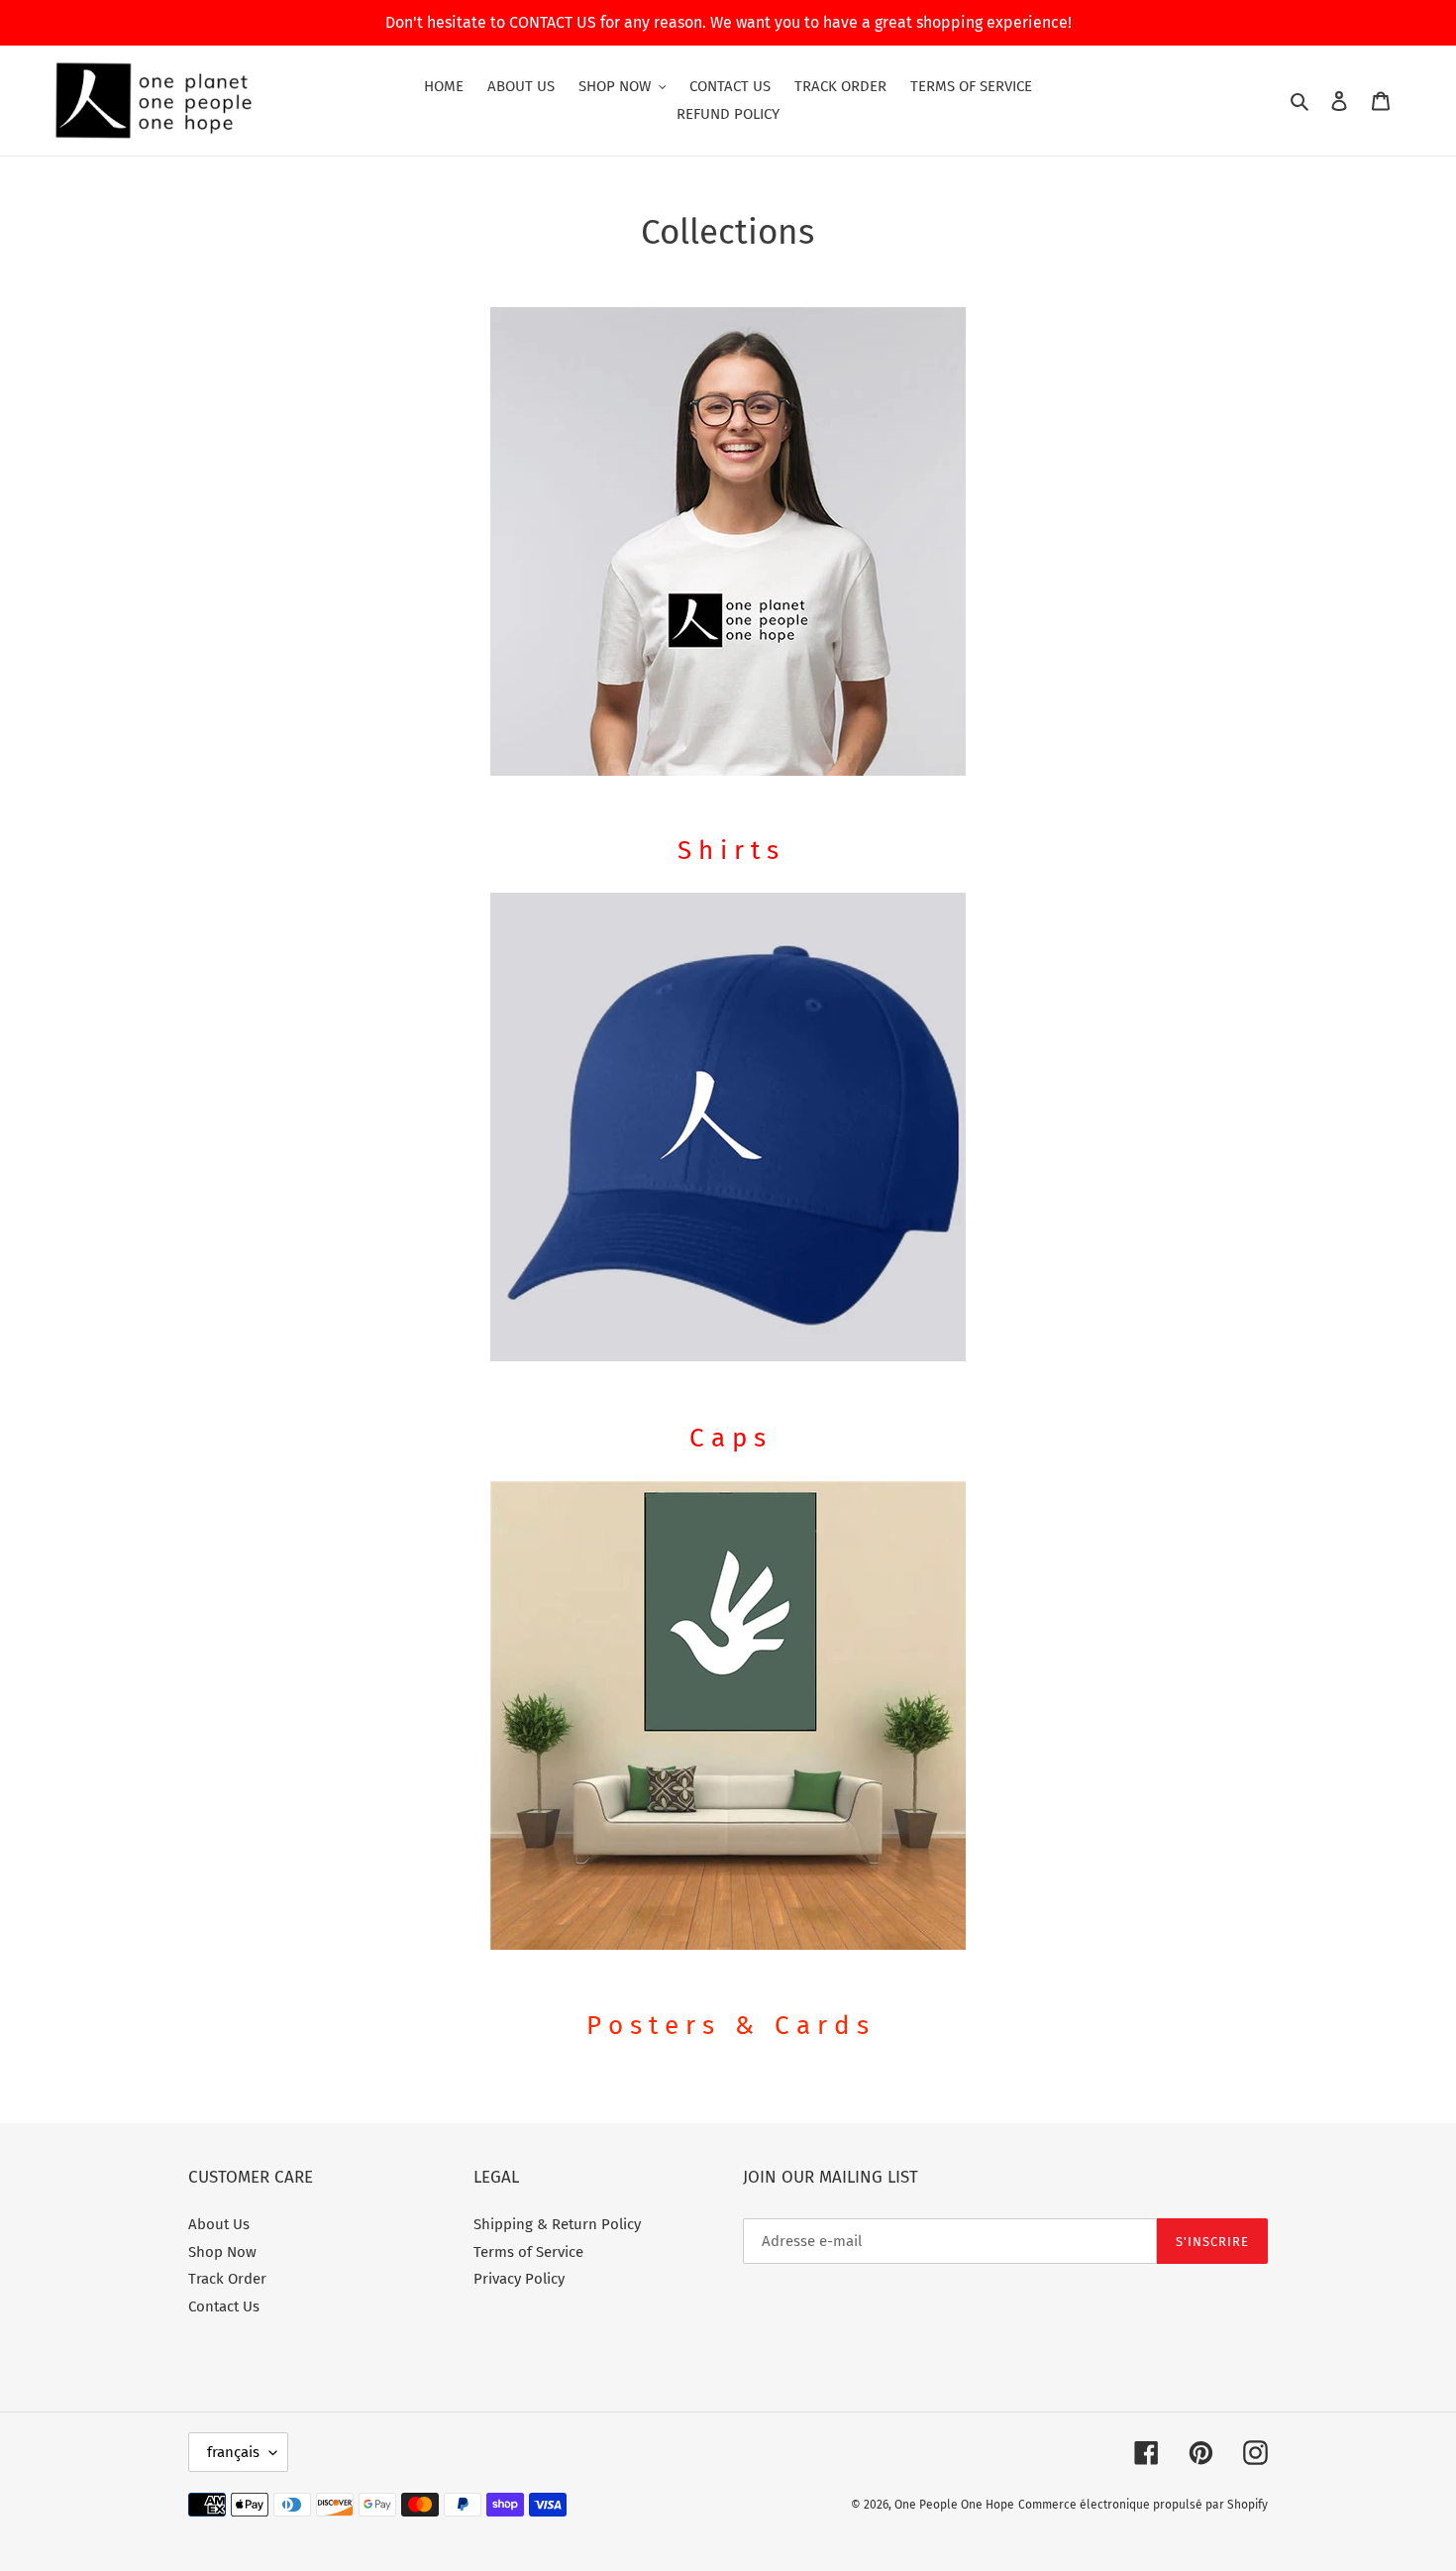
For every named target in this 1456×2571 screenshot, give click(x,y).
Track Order (227, 2279)
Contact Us (224, 2306)
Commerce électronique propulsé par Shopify (1143, 2505)
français (233, 2452)
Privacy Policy (519, 2279)
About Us (219, 2224)
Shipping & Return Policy (557, 2224)
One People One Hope (954, 2505)
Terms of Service (528, 2252)
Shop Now (222, 2252)
